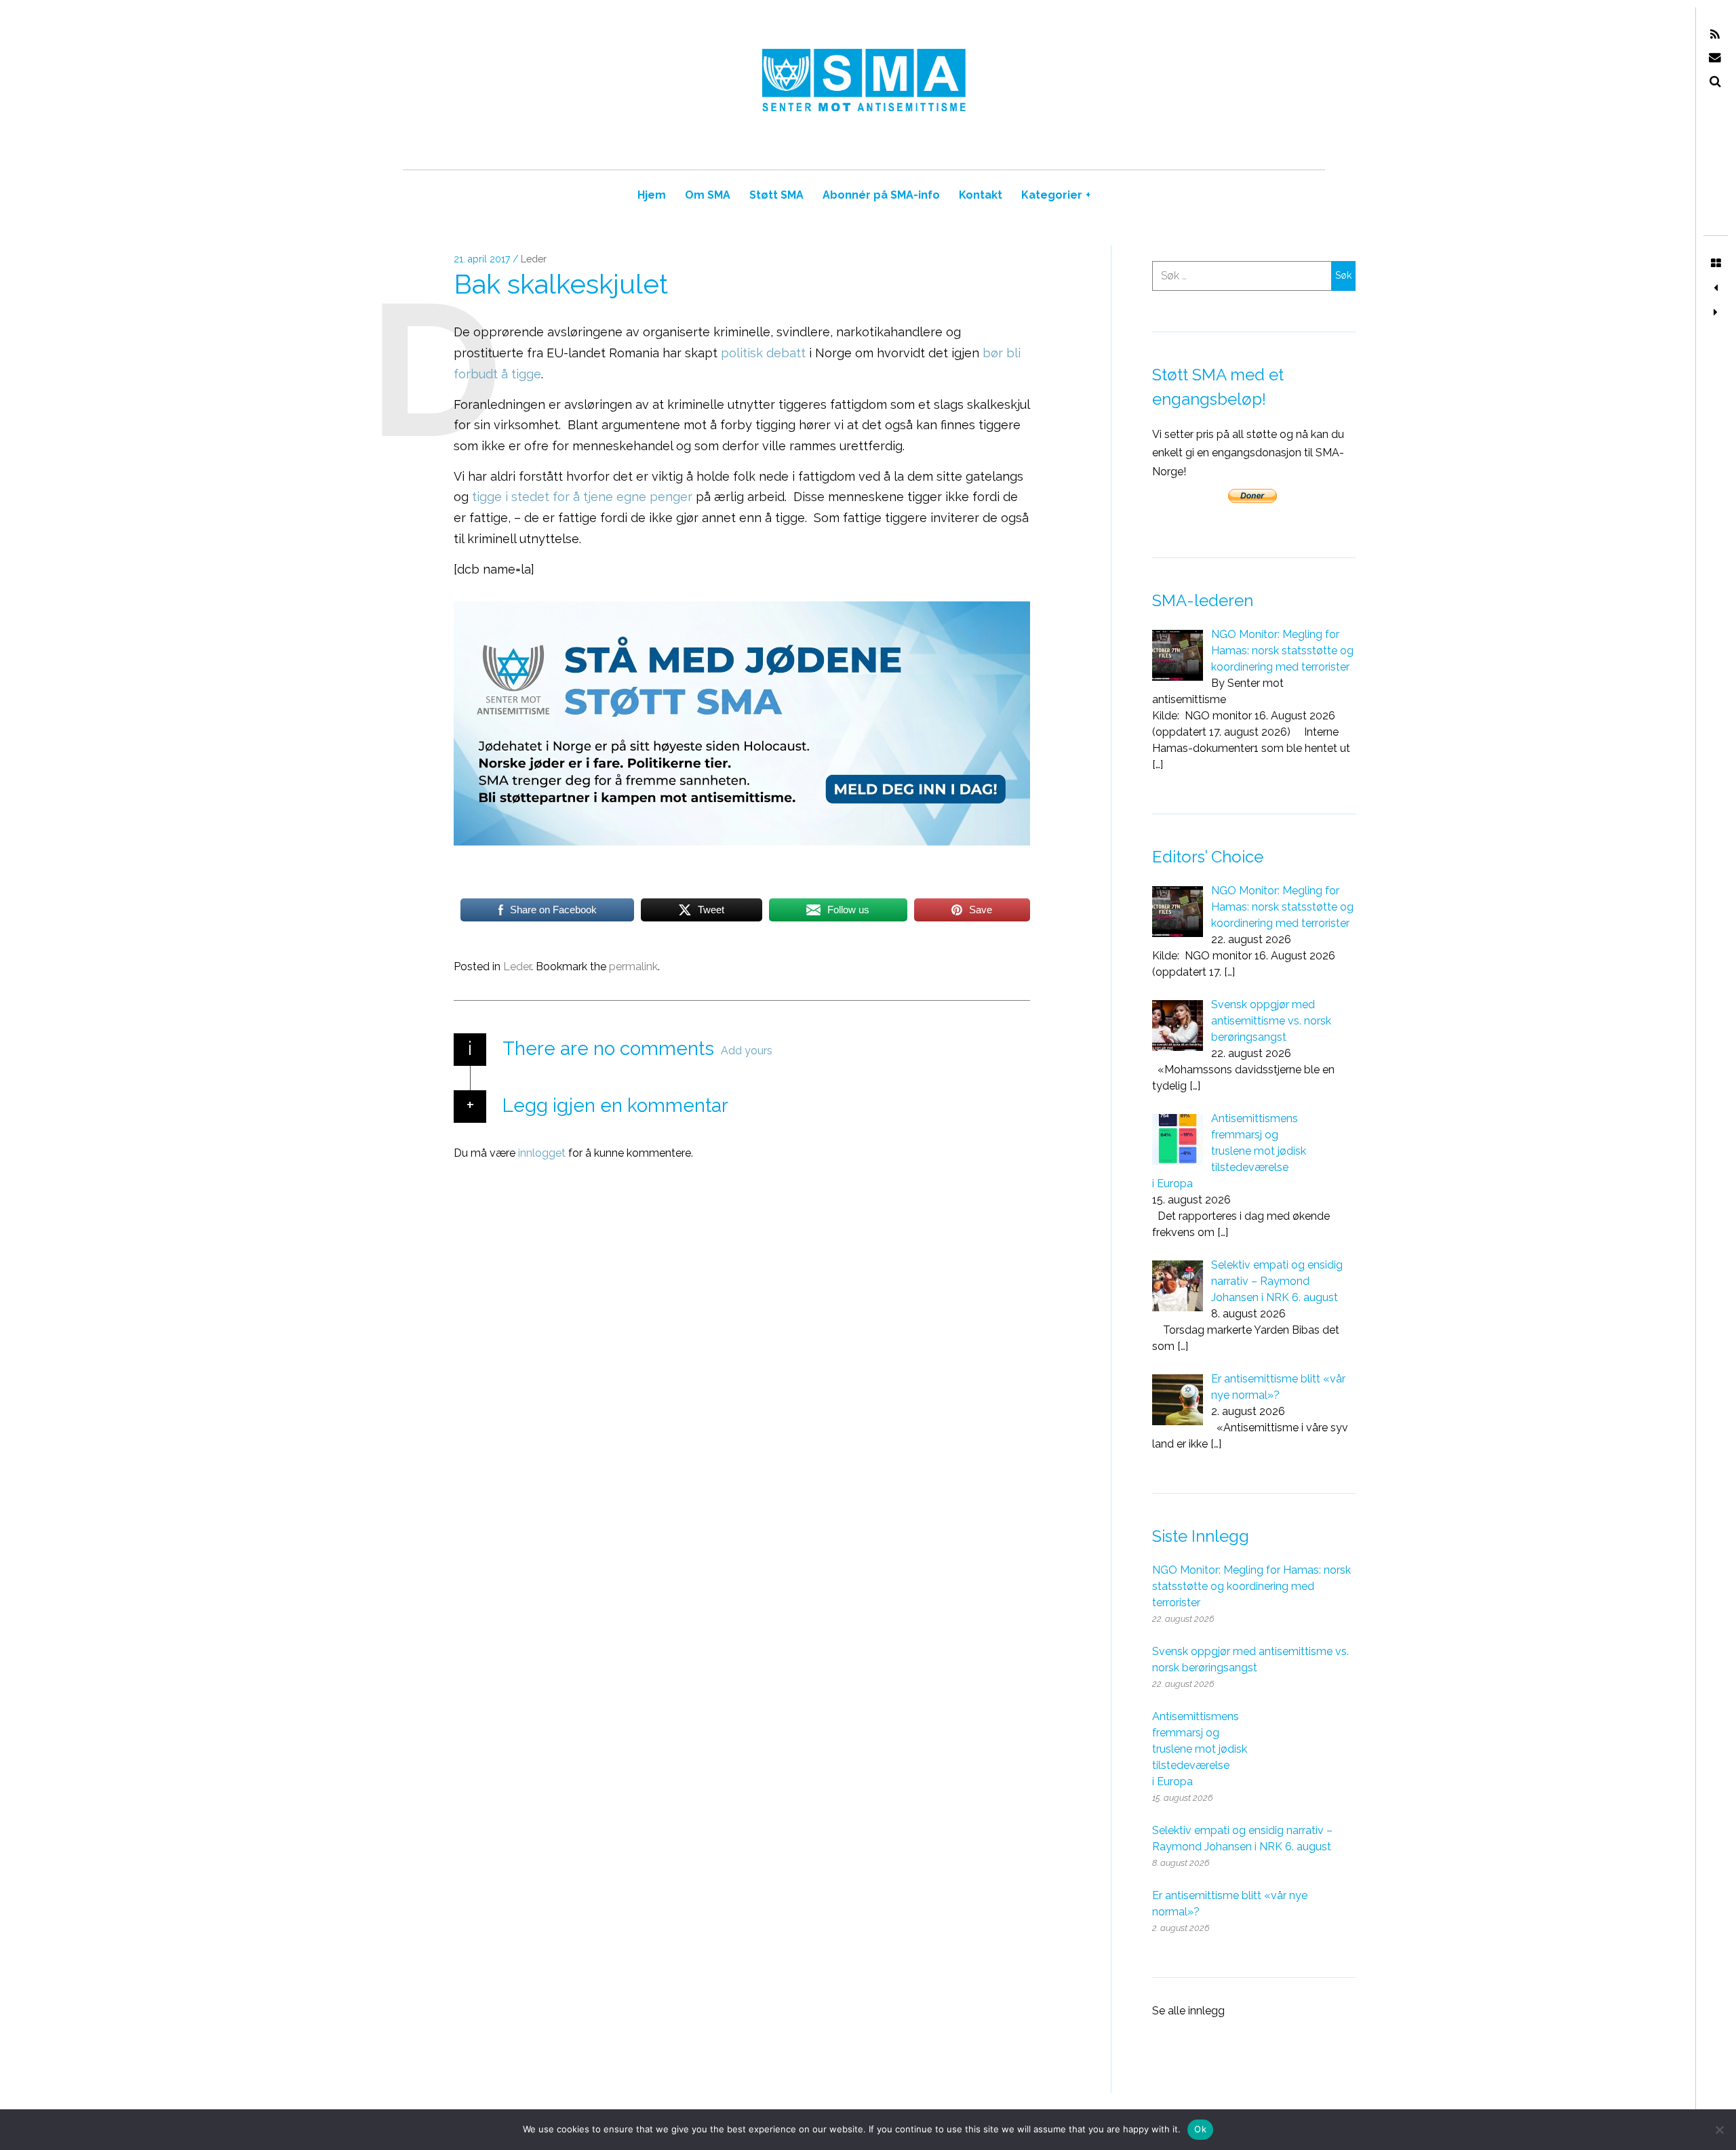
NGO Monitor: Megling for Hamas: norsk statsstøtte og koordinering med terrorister (1251, 1586)
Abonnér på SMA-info (881, 195)
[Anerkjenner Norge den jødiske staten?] (1716, 288)
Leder (534, 260)
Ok (1200, 2129)
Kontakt (981, 195)
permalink (633, 967)
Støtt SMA (776, 195)
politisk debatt (763, 353)
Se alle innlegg (1188, 2011)
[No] (1719, 2130)
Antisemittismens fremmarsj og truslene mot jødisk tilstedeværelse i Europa (1200, 1749)
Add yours (747, 1051)
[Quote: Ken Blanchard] (1716, 313)
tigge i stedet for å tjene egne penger (582, 497)
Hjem (652, 195)
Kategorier (1056, 195)
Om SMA (708, 195)
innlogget (542, 1153)
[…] (1158, 764)
